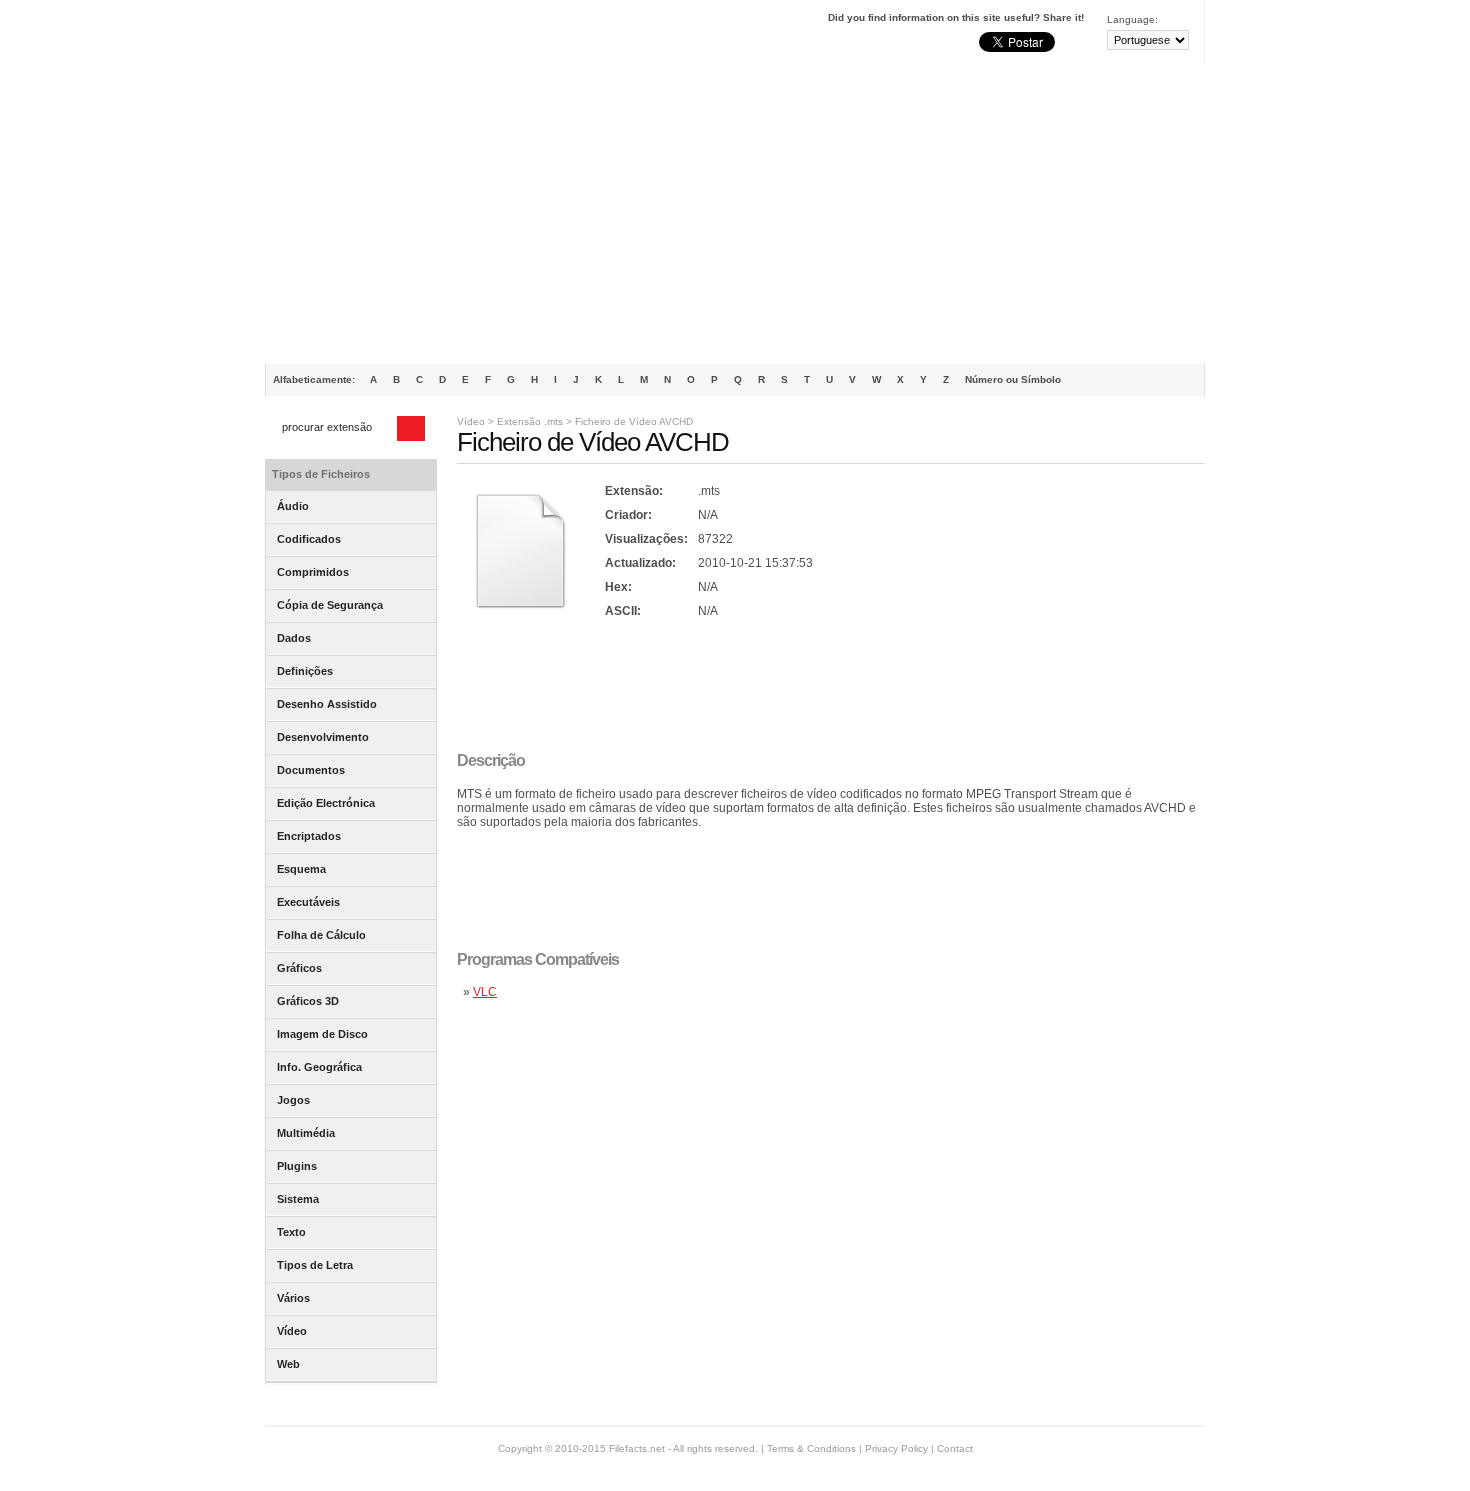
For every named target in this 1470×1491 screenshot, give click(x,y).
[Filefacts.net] (364, 36)
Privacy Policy (896, 1448)
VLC (485, 992)
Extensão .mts (530, 421)
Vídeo (471, 421)
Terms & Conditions (811, 1448)
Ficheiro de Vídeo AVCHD (634, 421)
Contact (955, 1448)
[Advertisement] (735, 214)
